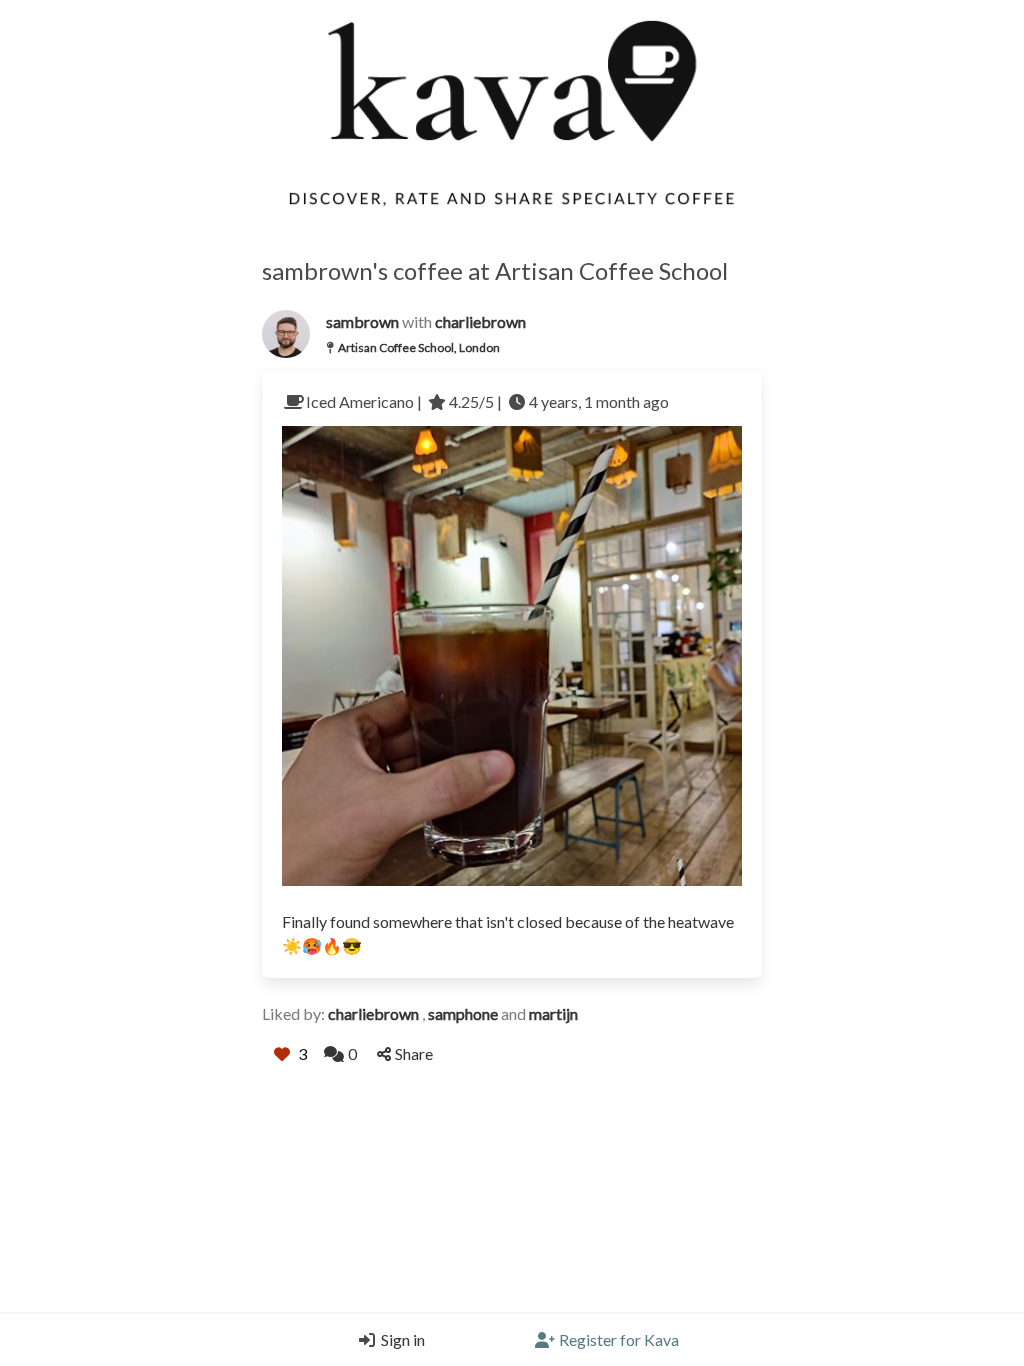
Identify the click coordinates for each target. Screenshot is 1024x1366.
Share (414, 1053)
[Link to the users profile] (286, 334)
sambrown (364, 321)
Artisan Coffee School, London (419, 347)
